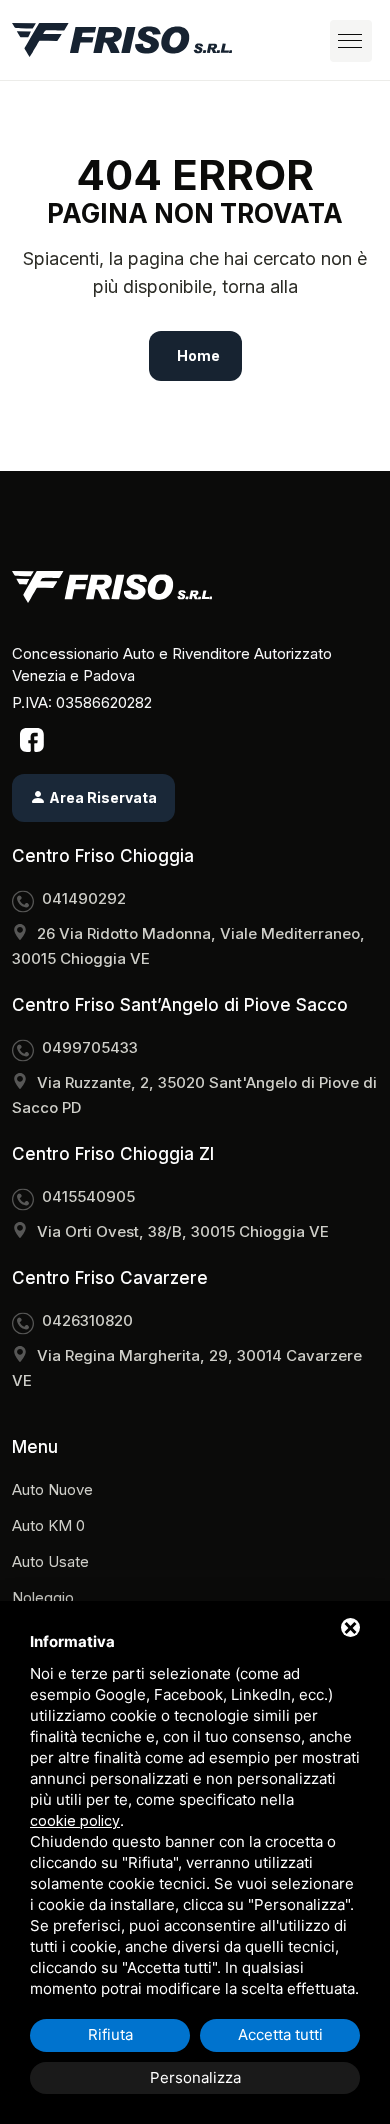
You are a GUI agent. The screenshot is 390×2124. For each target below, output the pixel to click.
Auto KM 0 (48, 1525)
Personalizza (195, 2077)
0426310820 (87, 1320)
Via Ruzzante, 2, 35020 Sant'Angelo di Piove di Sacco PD (194, 1095)
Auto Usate (50, 1561)
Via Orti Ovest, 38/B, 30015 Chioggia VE (183, 1231)
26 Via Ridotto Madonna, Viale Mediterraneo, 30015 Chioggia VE (188, 946)
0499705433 (90, 1047)
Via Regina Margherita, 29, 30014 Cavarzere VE (187, 1368)
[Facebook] (32, 739)
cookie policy (75, 1820)
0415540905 (88, 1196)
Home (198, 355)
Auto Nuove (52, 1489)
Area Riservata (101, 797)
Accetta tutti (280, 2034)
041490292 (84, 898)
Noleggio (43, 1597)
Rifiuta (110, 2034)
